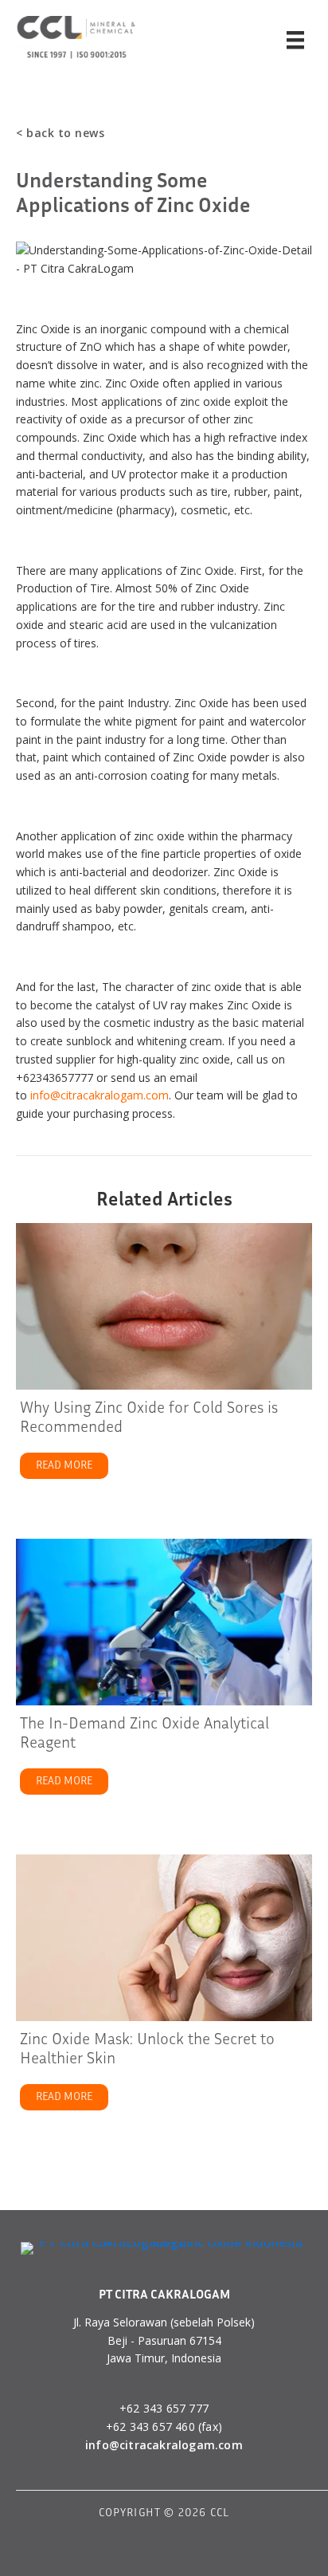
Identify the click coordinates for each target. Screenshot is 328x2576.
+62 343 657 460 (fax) (164, 2427)
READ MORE (72, 1465)
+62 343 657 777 (164, 2408)
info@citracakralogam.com (100, 1095)
